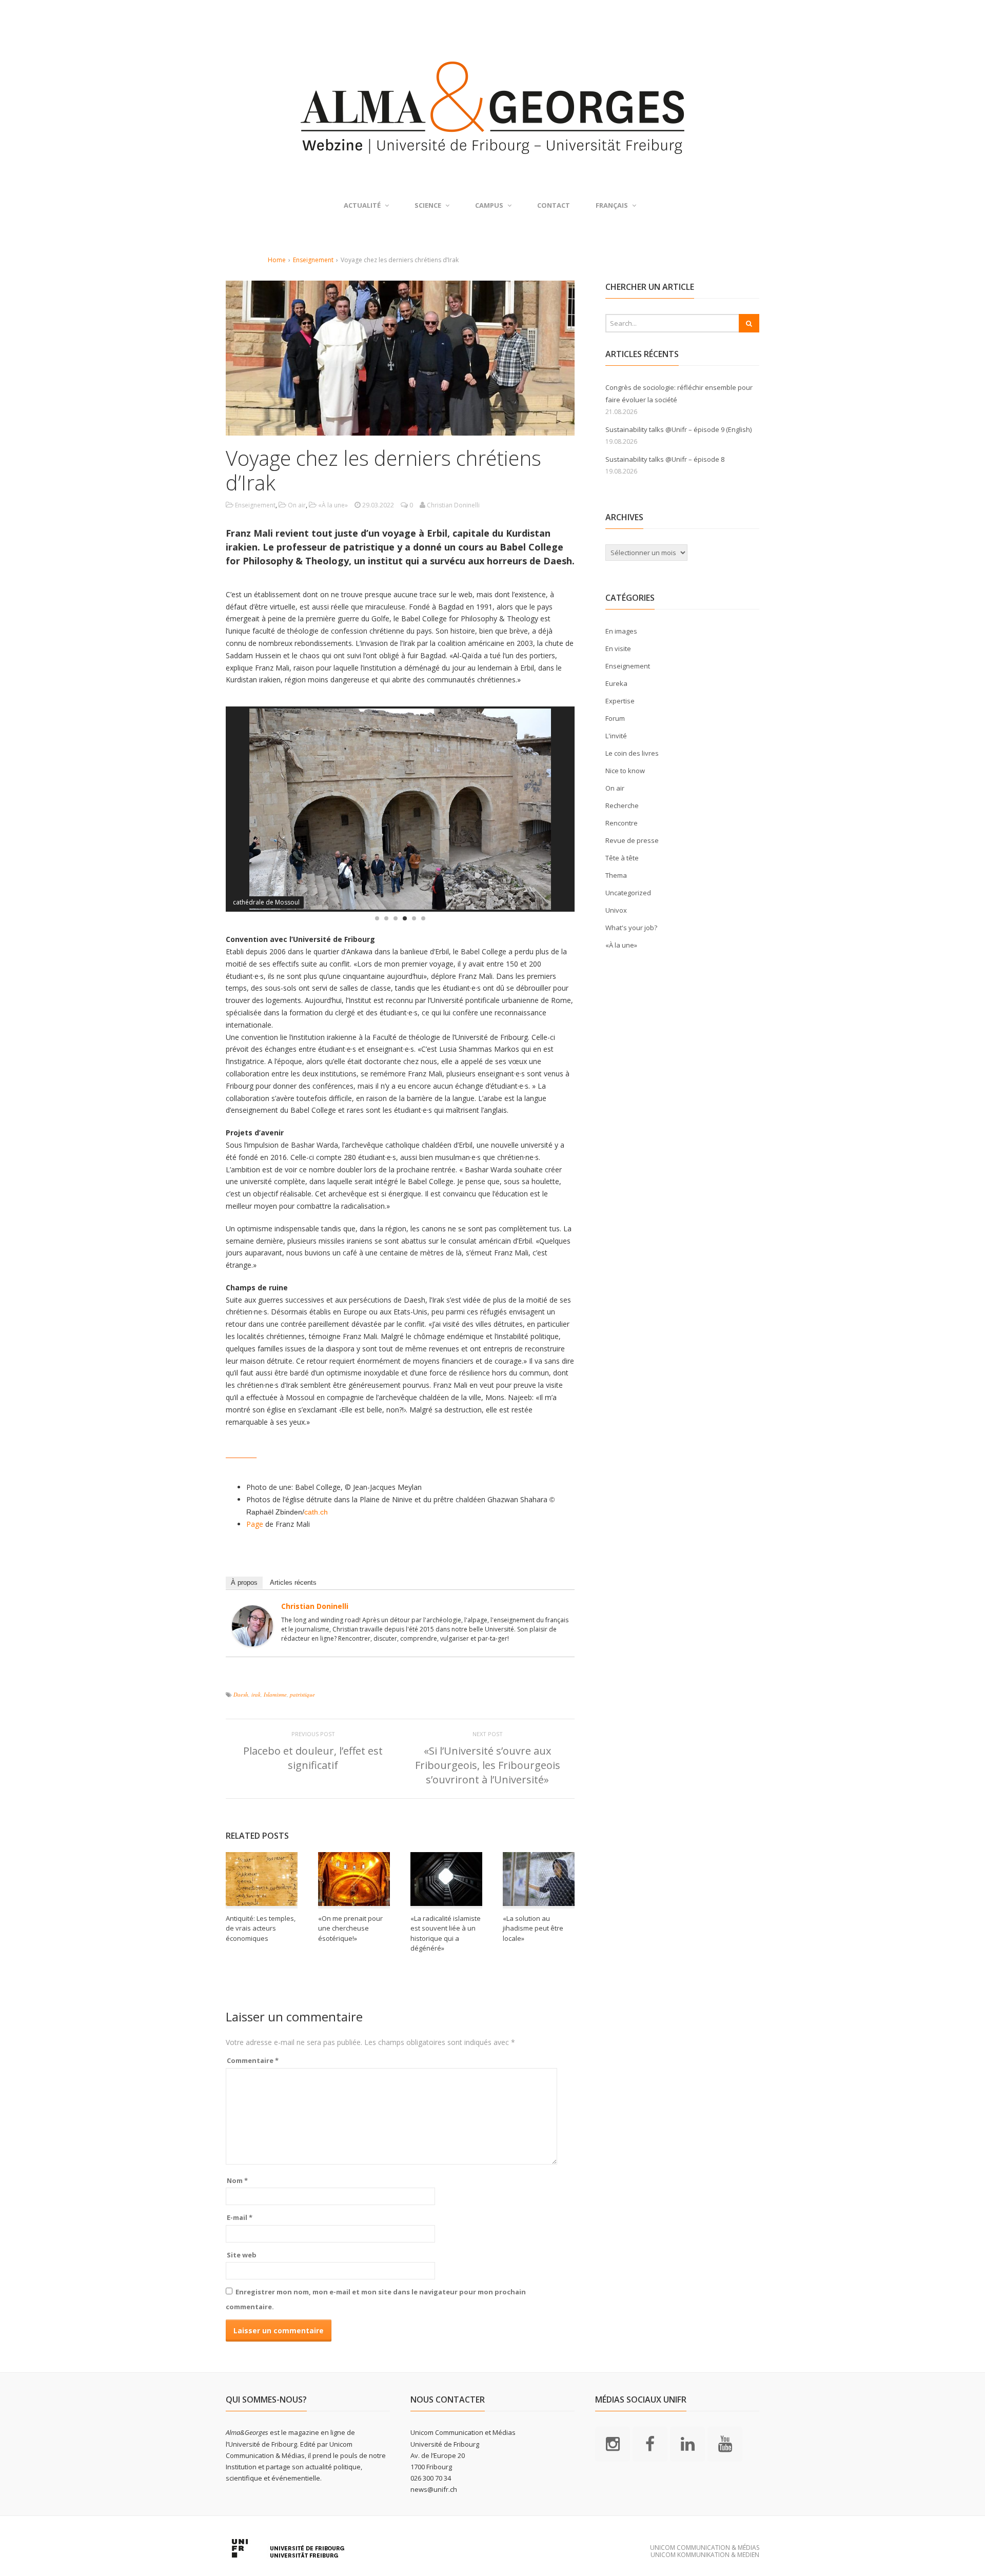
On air (297, 505)
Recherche (622, 805)
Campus (489, 205)
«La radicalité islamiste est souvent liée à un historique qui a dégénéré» (446, 1933)
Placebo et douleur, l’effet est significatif (313, 1758)
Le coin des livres (632, 753)
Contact (554, 205)
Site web (242, 2255)
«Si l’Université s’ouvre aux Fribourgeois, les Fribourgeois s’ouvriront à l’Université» (488, 1765)
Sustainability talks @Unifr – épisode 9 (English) (678, 429)
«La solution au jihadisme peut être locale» (533, 1928)
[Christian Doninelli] (252, 1640)
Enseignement (313, 260)
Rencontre (622, 823)
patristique (302, 1694)
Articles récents (293, 1582)
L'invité (616, 736)
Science (428, 205)
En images (621, 631)
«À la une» (333, 505)
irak (256, 1694)
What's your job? (631, 928)
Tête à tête (622, 858)
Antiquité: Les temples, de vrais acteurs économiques (261, 1928)
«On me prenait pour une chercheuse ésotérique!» (350, 1928)
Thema (616, 875)
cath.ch (316, 1512)
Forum (615, 718)
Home (277, 260)
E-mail (240, 2217)
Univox (616, 910)
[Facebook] (650, 2444)
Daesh (241, 1694)
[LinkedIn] (687, 2444)
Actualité (362, 205)
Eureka (616, 683)
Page (255, 1524)
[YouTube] (725, 2444)
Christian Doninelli (315, 1606)
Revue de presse (632, 840)
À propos (244, 1582)
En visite (618, 648)
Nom (237, 2180)
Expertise (620, 701)
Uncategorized (628, 893)
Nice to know (625, 771)
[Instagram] (613, 2444)
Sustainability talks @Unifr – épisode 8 (665, 459)
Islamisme (275, 1694)
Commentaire (253, 2060)
